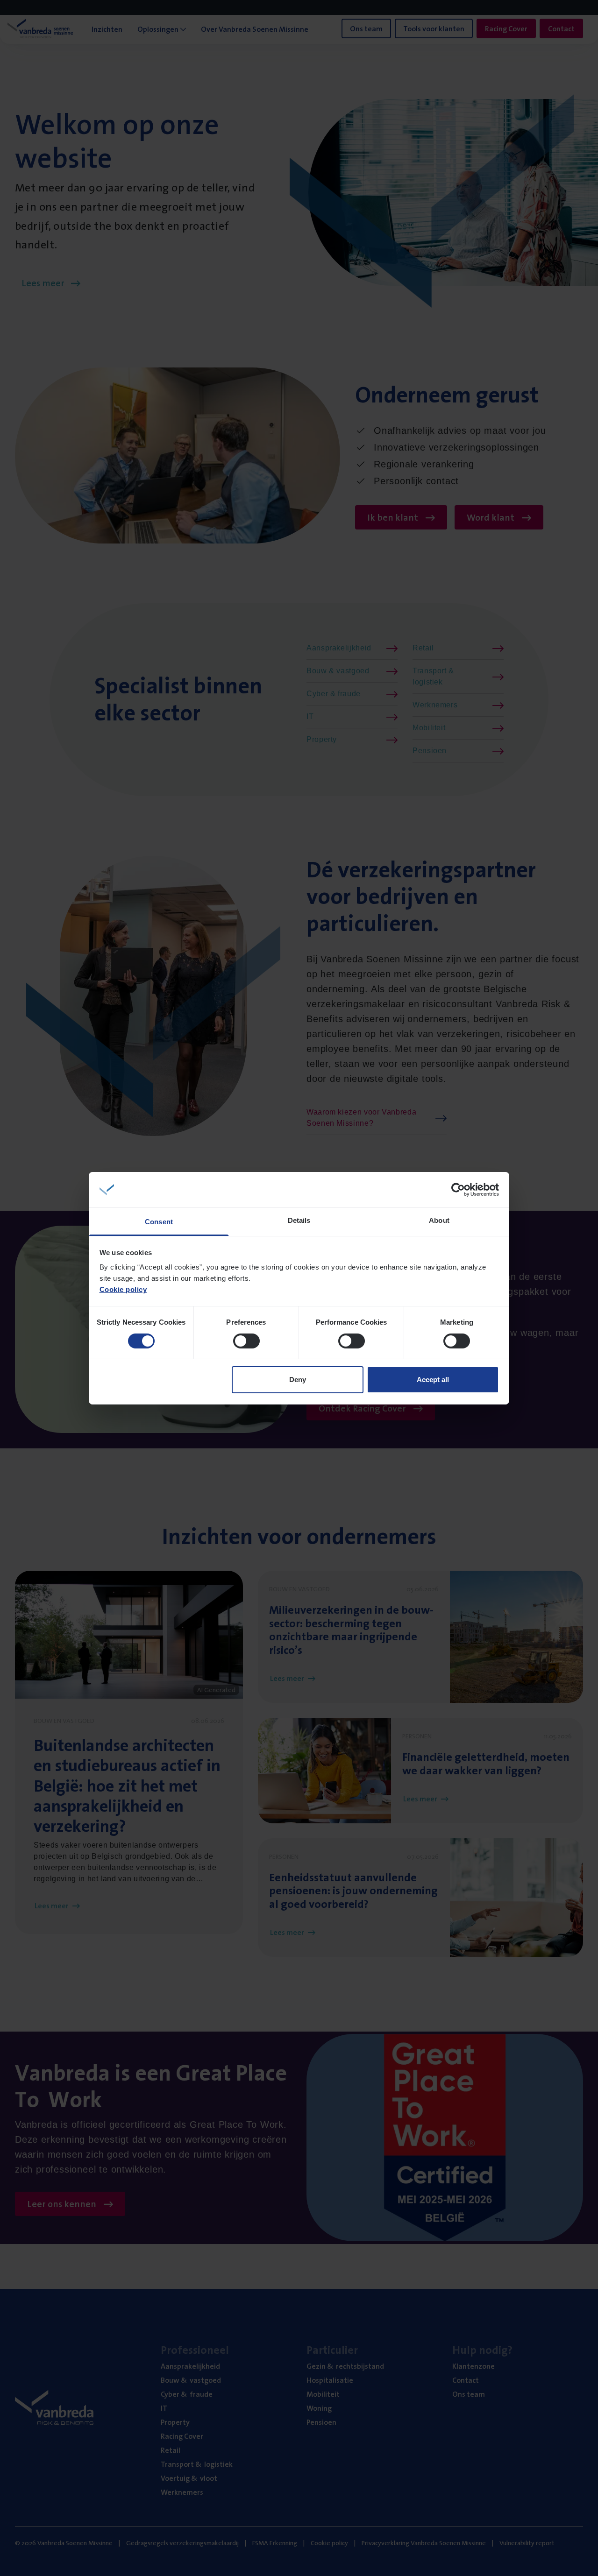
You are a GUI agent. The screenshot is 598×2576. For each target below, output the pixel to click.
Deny (298, 1380)
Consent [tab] (159, 1222)
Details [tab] (299, 1220)
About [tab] (439, 1220)
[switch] (246, 1341)
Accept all (433, 1380)
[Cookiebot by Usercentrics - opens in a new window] (458, 1190)
